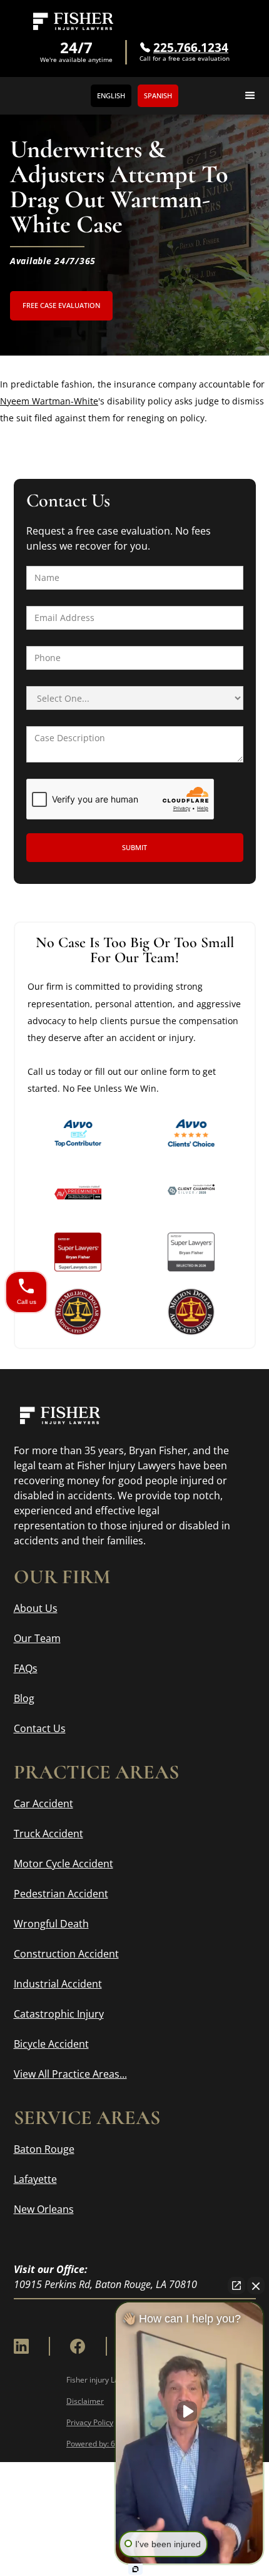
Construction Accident (66, 1954)
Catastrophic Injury (59, 2014)
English (111, 95)
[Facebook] (78, 2346)
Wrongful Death (51, 1924)
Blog (24, 1698)
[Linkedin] (21, 2346)
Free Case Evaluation (61, 305)
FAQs (26, 1668)
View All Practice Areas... (70, 2074)
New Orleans (44, 2209)
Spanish (158, 95)
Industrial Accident (58, 1984)
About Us (36, 1608)
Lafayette (35, 2179)
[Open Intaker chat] (135, 2569)
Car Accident (43, 1804)
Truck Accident (48, 1834)
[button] (250, 96)
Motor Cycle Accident (63, 1864)
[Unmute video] (190, 2411)
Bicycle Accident (51, 2044)
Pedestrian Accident (61, 1894)
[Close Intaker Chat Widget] (256, 2286)
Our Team (37, 1638)
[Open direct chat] (236, 2286)
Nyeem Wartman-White (49, 401)
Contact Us (40, 1728)
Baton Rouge (44, 2149)
